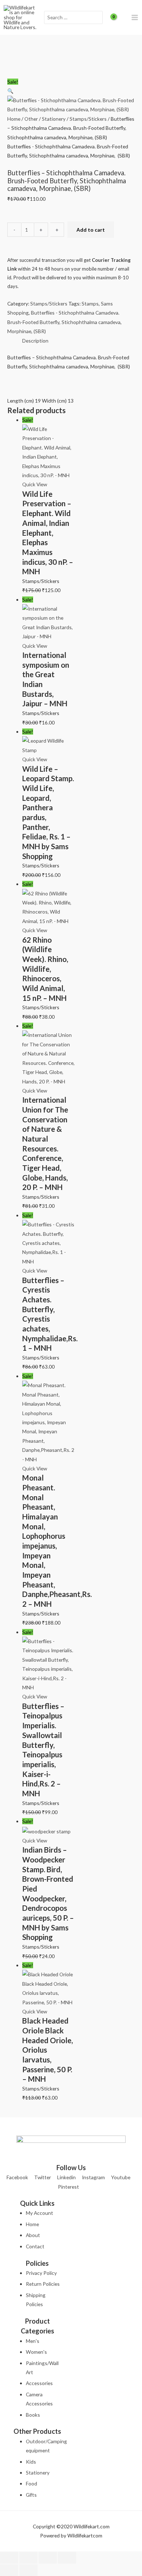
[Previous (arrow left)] (9, 2570)
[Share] (48, 2558)
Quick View (35, 484)
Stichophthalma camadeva (91, 322)
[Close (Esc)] (67, 2558)
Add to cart (91, 230)
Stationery (54, 119)
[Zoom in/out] (9, 2558)
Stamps (90, 303)
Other (31, 119)
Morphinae (19, 331)
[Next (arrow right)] (28, 2570)
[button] (10, 91)
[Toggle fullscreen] (28, 2558)
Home (14, 119)
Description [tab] (35, 341)
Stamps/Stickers (88, 119)
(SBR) (40, 331)
